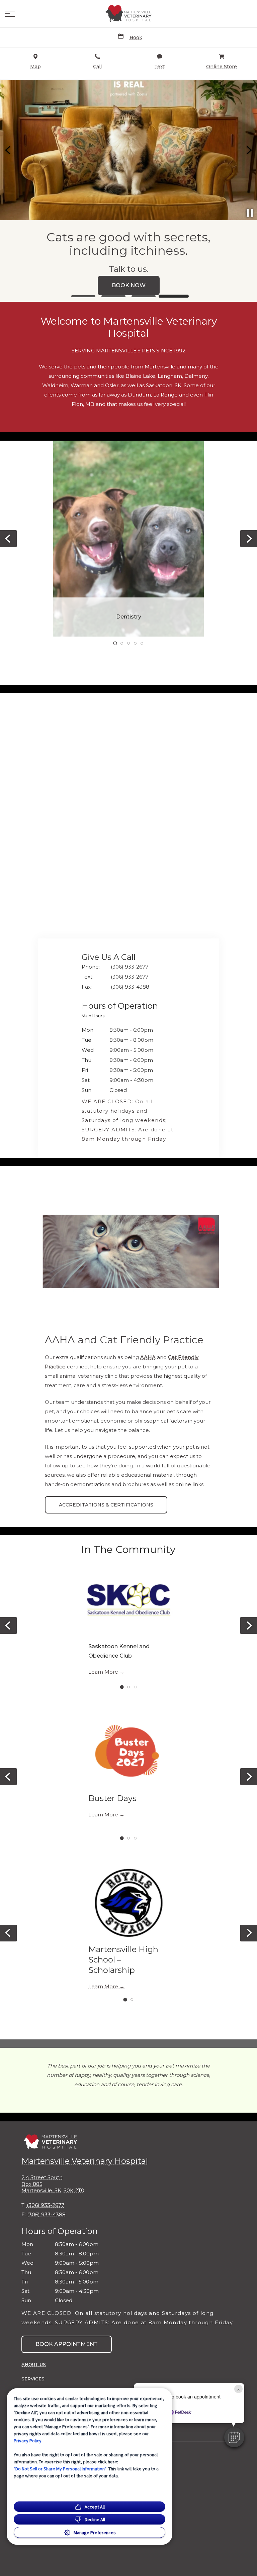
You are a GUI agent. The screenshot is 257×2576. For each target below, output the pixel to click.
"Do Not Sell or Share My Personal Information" (60, 2469)
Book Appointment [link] (67, 2344)
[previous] (8, 150)
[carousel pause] (250, 213)
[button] (10, 14)
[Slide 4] (174, 296)
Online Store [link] (128, 285)
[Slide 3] (144, 296)
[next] (249, 150)
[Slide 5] (142, 643)
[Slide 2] (113, 296)
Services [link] (33, 2379)
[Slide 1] (83, 296)
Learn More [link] (103, 1672)
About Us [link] (34, 2364)
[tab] (95, 1017)
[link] (128, 14)
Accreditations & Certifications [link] (106, 1505)
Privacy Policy (28, 2441)
